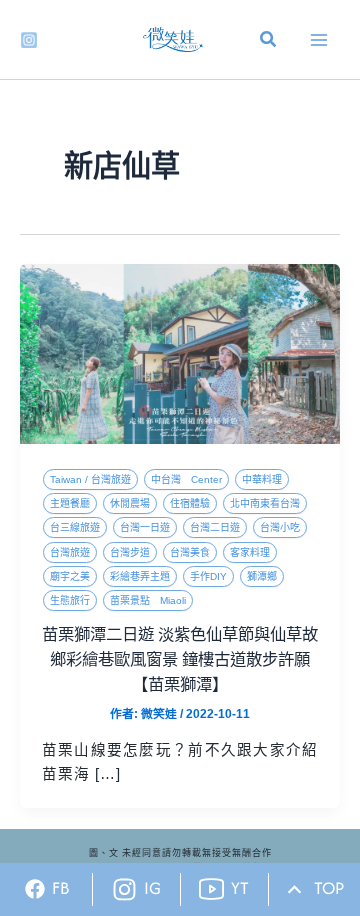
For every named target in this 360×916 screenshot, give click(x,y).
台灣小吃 (280, 527)
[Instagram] (29, 40)
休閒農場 (130, 503)
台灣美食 (190, 552)
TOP (329, 888)
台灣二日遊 (215, 527)
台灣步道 (130, 552)
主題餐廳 (70, 503)
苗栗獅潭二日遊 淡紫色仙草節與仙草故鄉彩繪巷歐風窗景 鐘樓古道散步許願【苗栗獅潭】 (180, 658)
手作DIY (208, 576)
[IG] (124, 889)
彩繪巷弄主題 (140, 576)
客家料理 (250, 552)
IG (152, 888)
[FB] (35, 889)
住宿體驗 (190, 503)
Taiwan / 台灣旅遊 (90, 479)
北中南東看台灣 (265, 503)
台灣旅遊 (70, 552)
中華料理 (262, 479)
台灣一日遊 (145, 527)
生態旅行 (70, 600)
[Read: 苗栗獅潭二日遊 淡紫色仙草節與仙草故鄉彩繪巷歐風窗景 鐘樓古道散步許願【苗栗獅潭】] (180, 353)
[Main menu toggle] (319, 40)
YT (240, 888)
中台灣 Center (186, 479)
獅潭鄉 (262, 576)
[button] (269, 42)
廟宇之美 (70, 576)
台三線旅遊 (75, 527)
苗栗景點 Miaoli (148, 600)
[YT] (211, 889)
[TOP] (294, 889)
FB (61, 888)
